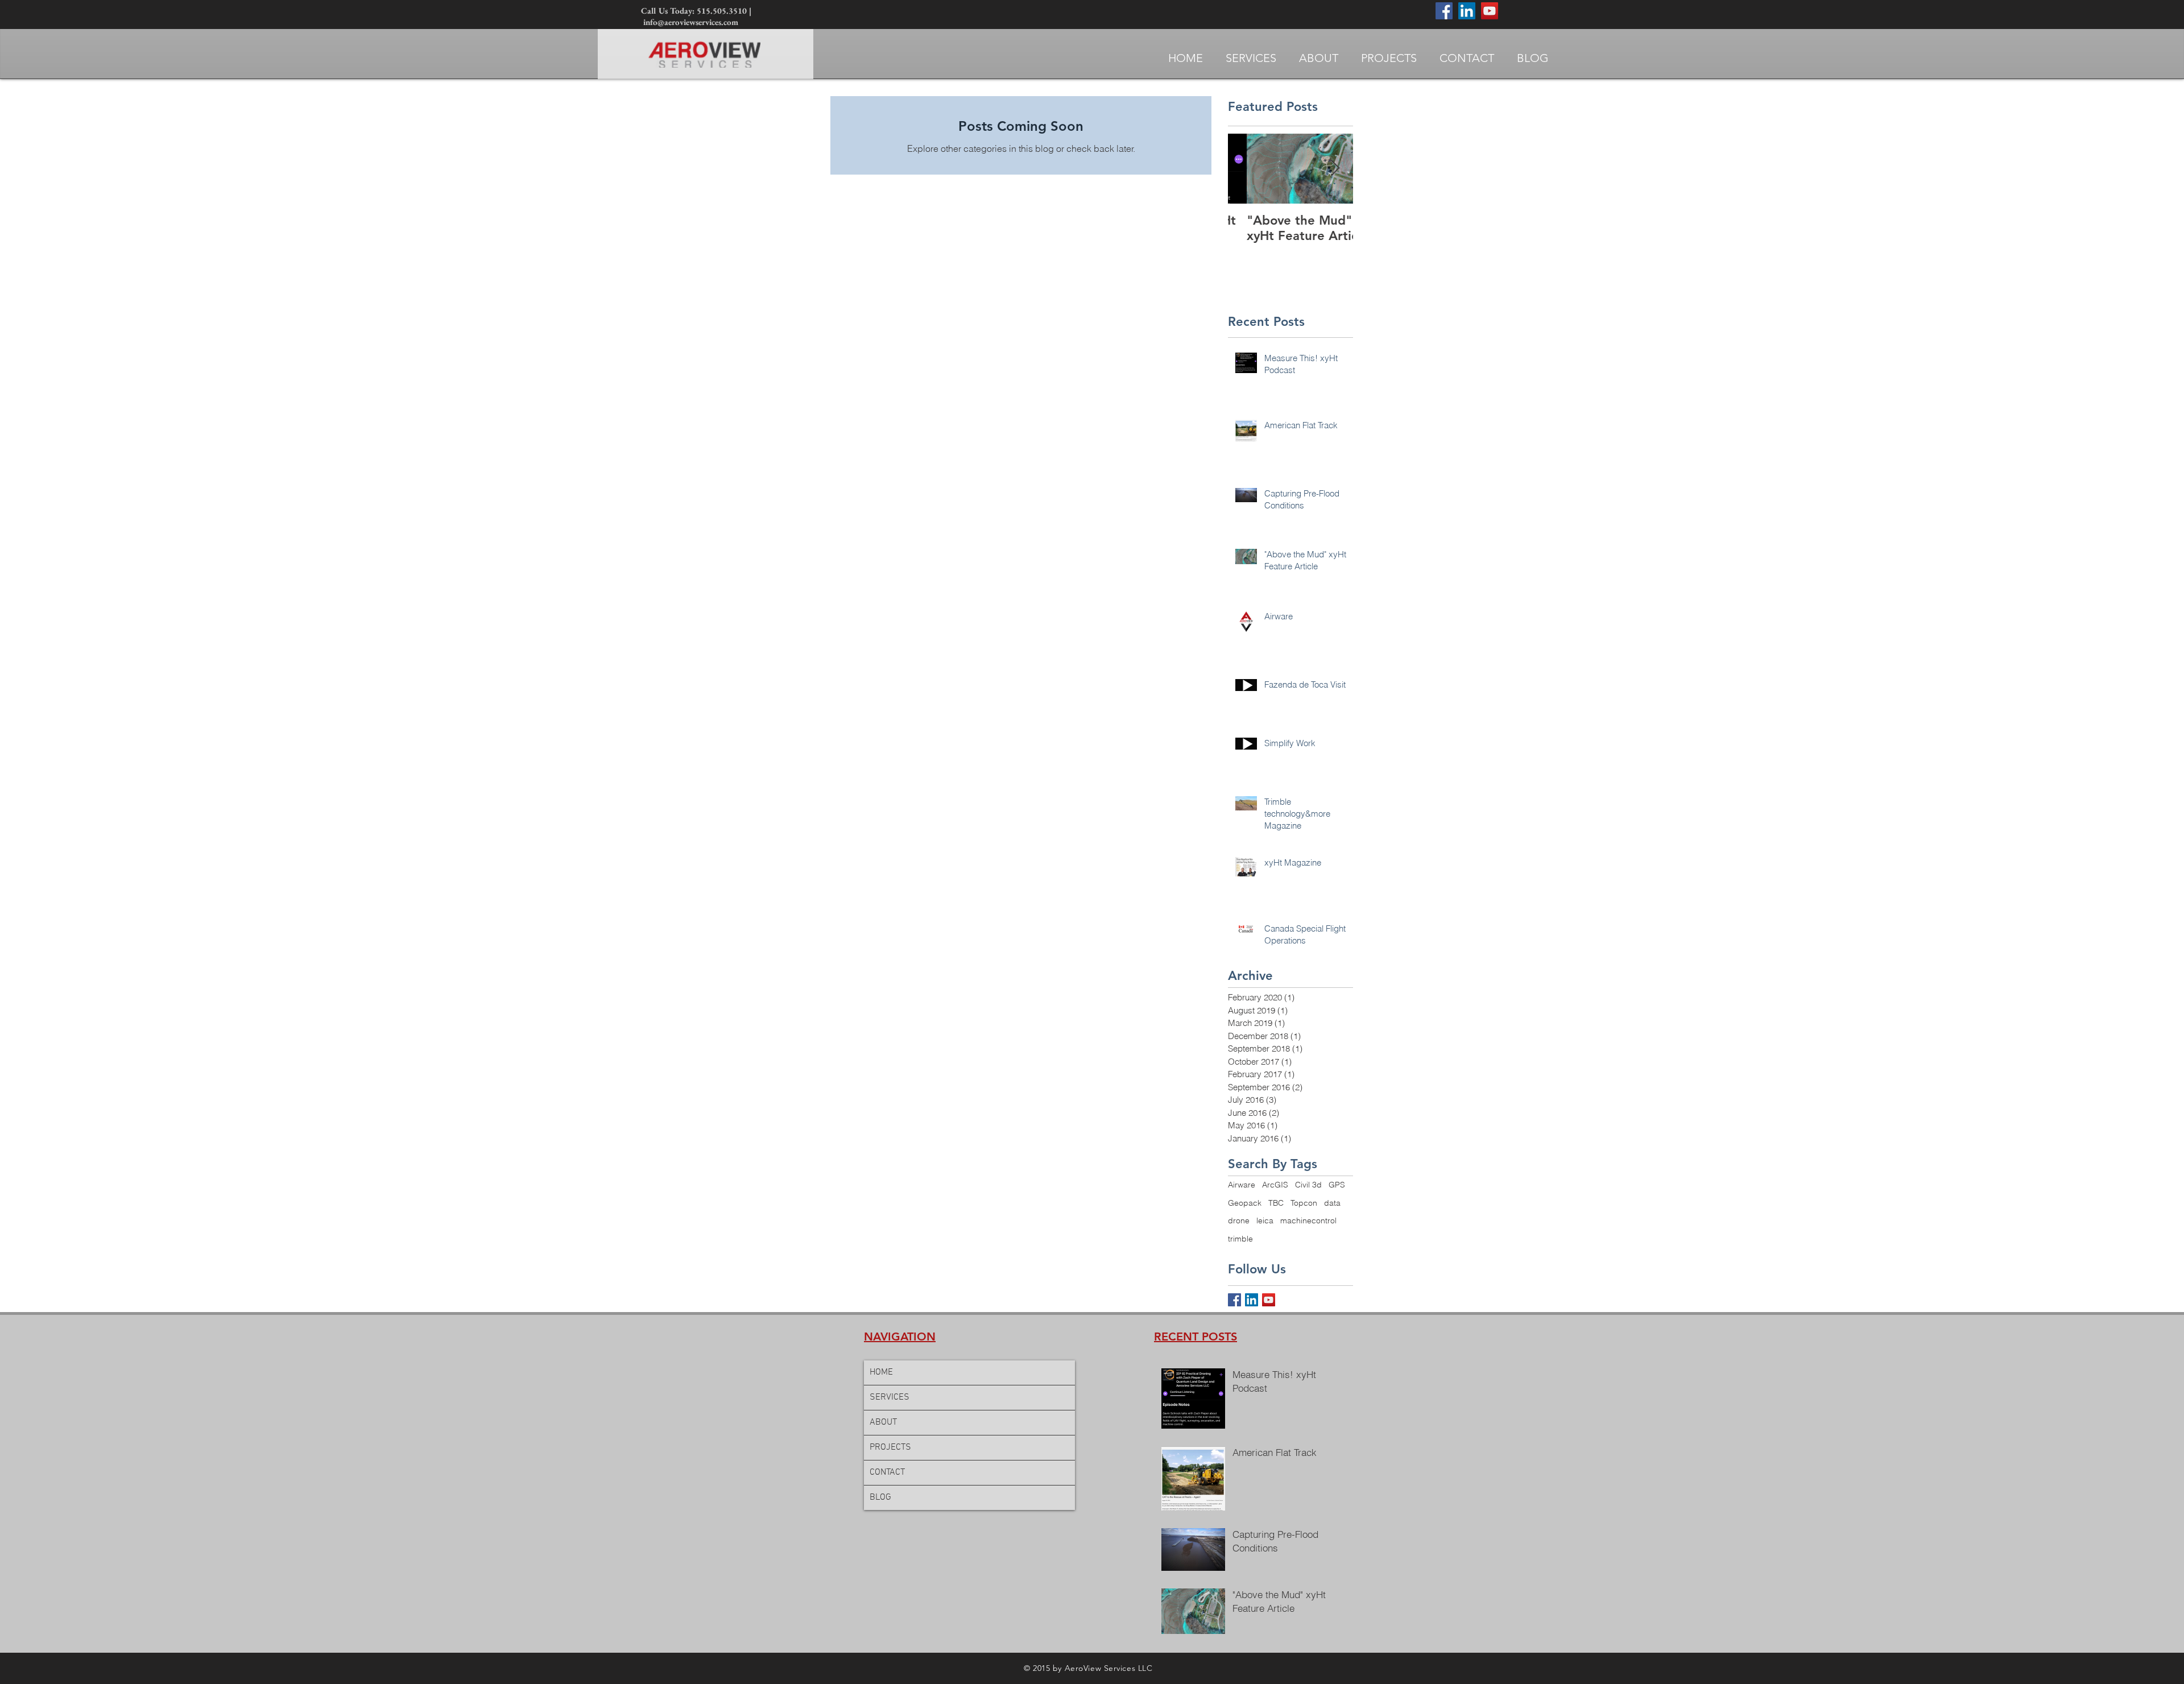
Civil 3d (1308, 1185)
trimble (1240, 1239)
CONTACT (887, 1472)
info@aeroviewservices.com (691, 22)
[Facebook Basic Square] (1234, 1300)
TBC (1276, 1203)
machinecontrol (1308, 1220)
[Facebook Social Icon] (1444, 11)
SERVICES (890, 1397)
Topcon (1304, 1203)
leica (1265, 1220)
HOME (881, 1372)
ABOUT (883, 1422)
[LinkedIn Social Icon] (1467, 11)
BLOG (880, 1497)
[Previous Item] (1246, 169)
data (1332, 1203)
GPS (1337, 1185)
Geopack (1245, 1203)
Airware (1242, 1185)
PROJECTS (890, 1447)
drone (1239, 1220)
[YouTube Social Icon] (1490, 11)
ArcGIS (1275, 1185)
